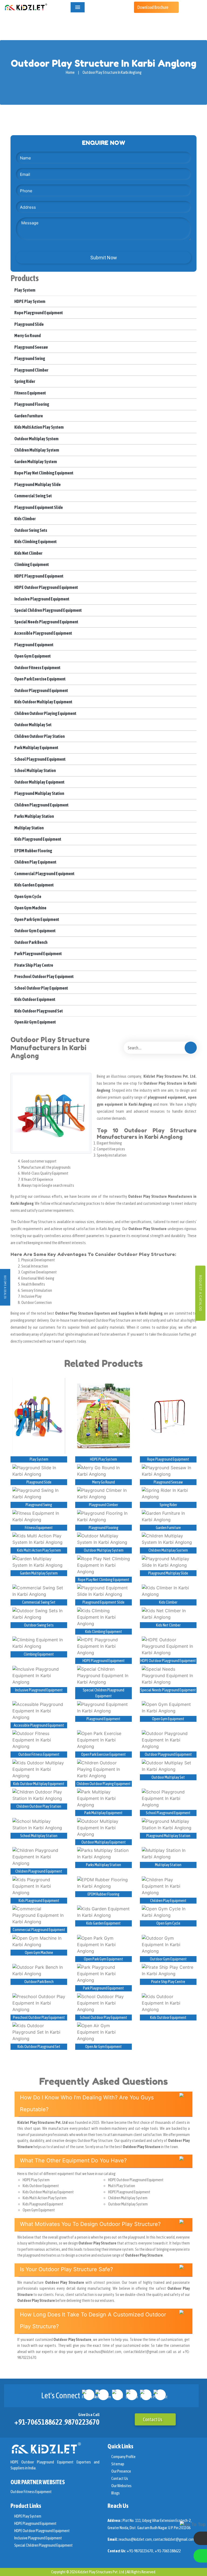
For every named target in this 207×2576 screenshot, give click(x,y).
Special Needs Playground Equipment (46, 622)
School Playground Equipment (40, 759)
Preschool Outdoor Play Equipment (44, 976)
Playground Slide (29, 324)
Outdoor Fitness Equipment (37, 668)
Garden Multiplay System (35, 462)
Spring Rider (24, 381)
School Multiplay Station (35, 770)
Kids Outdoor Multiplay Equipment (43, 702)
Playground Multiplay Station (39, 793)
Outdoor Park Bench (31, 942)
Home (70, 72)
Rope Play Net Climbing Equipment (44, 473)
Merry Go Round (27, 336)
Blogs (115, 2493)
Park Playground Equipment (38, 954)
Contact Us (153, 2419)
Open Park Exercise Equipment (40, 679)
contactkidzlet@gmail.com (174, 2539)
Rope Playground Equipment (38, 313)
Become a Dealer (5, 1287)
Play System (25, 290)
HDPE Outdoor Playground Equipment (46, 587)
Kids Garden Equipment (34, 885)
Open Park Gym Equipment (36, 919)
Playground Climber (31, 370)
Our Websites (121, 2486)
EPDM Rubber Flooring (33, 851)
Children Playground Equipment (41, 805)
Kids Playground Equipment (37, 839)
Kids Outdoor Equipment (34, 999)
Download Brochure (153, 7)
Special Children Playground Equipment (48, 610)
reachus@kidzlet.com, (136, 2539)
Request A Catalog (200, 1293)
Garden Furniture (28, 416)
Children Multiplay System (36, 450)
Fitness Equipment (30, 393)
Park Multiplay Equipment (36, 748)
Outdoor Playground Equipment (41, 690)
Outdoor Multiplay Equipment (39, 782)
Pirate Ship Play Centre (33, 965)
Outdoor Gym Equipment (35, 931)
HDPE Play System (30, 301)
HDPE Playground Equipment (39, 576)
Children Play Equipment (35, 862)
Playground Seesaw (31, 347)
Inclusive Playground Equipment (42, 599)
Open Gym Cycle (27, 896)
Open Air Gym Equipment (35, 1022)
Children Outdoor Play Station (39, 736)
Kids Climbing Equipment (35, 542)
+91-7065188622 (38, 2422)
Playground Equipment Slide (38, 507)
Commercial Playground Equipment (44, 874)
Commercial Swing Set (33, 496)
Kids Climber (25, 519)
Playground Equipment (34, 645)
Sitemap (118, 2464)
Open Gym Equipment (32, 656)
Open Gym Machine (30, 908)
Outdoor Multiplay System (36, 439)
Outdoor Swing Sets (30, 530)
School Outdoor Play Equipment (41, 988)
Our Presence (121, 2471)
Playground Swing (29, 358)
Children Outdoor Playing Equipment (45, 713)
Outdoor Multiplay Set (33, 725)
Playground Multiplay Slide (37, 484)
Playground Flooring (31, 404)
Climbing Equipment (31, 564)
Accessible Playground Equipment (43, 633)
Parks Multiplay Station (34, 816)
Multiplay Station (29, 828)
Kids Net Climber (28, 553)
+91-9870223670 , (141, 2551)
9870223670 (82, 2422)
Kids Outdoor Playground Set (38, 1011)
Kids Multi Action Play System (39, 427)
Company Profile (123, 2457)
